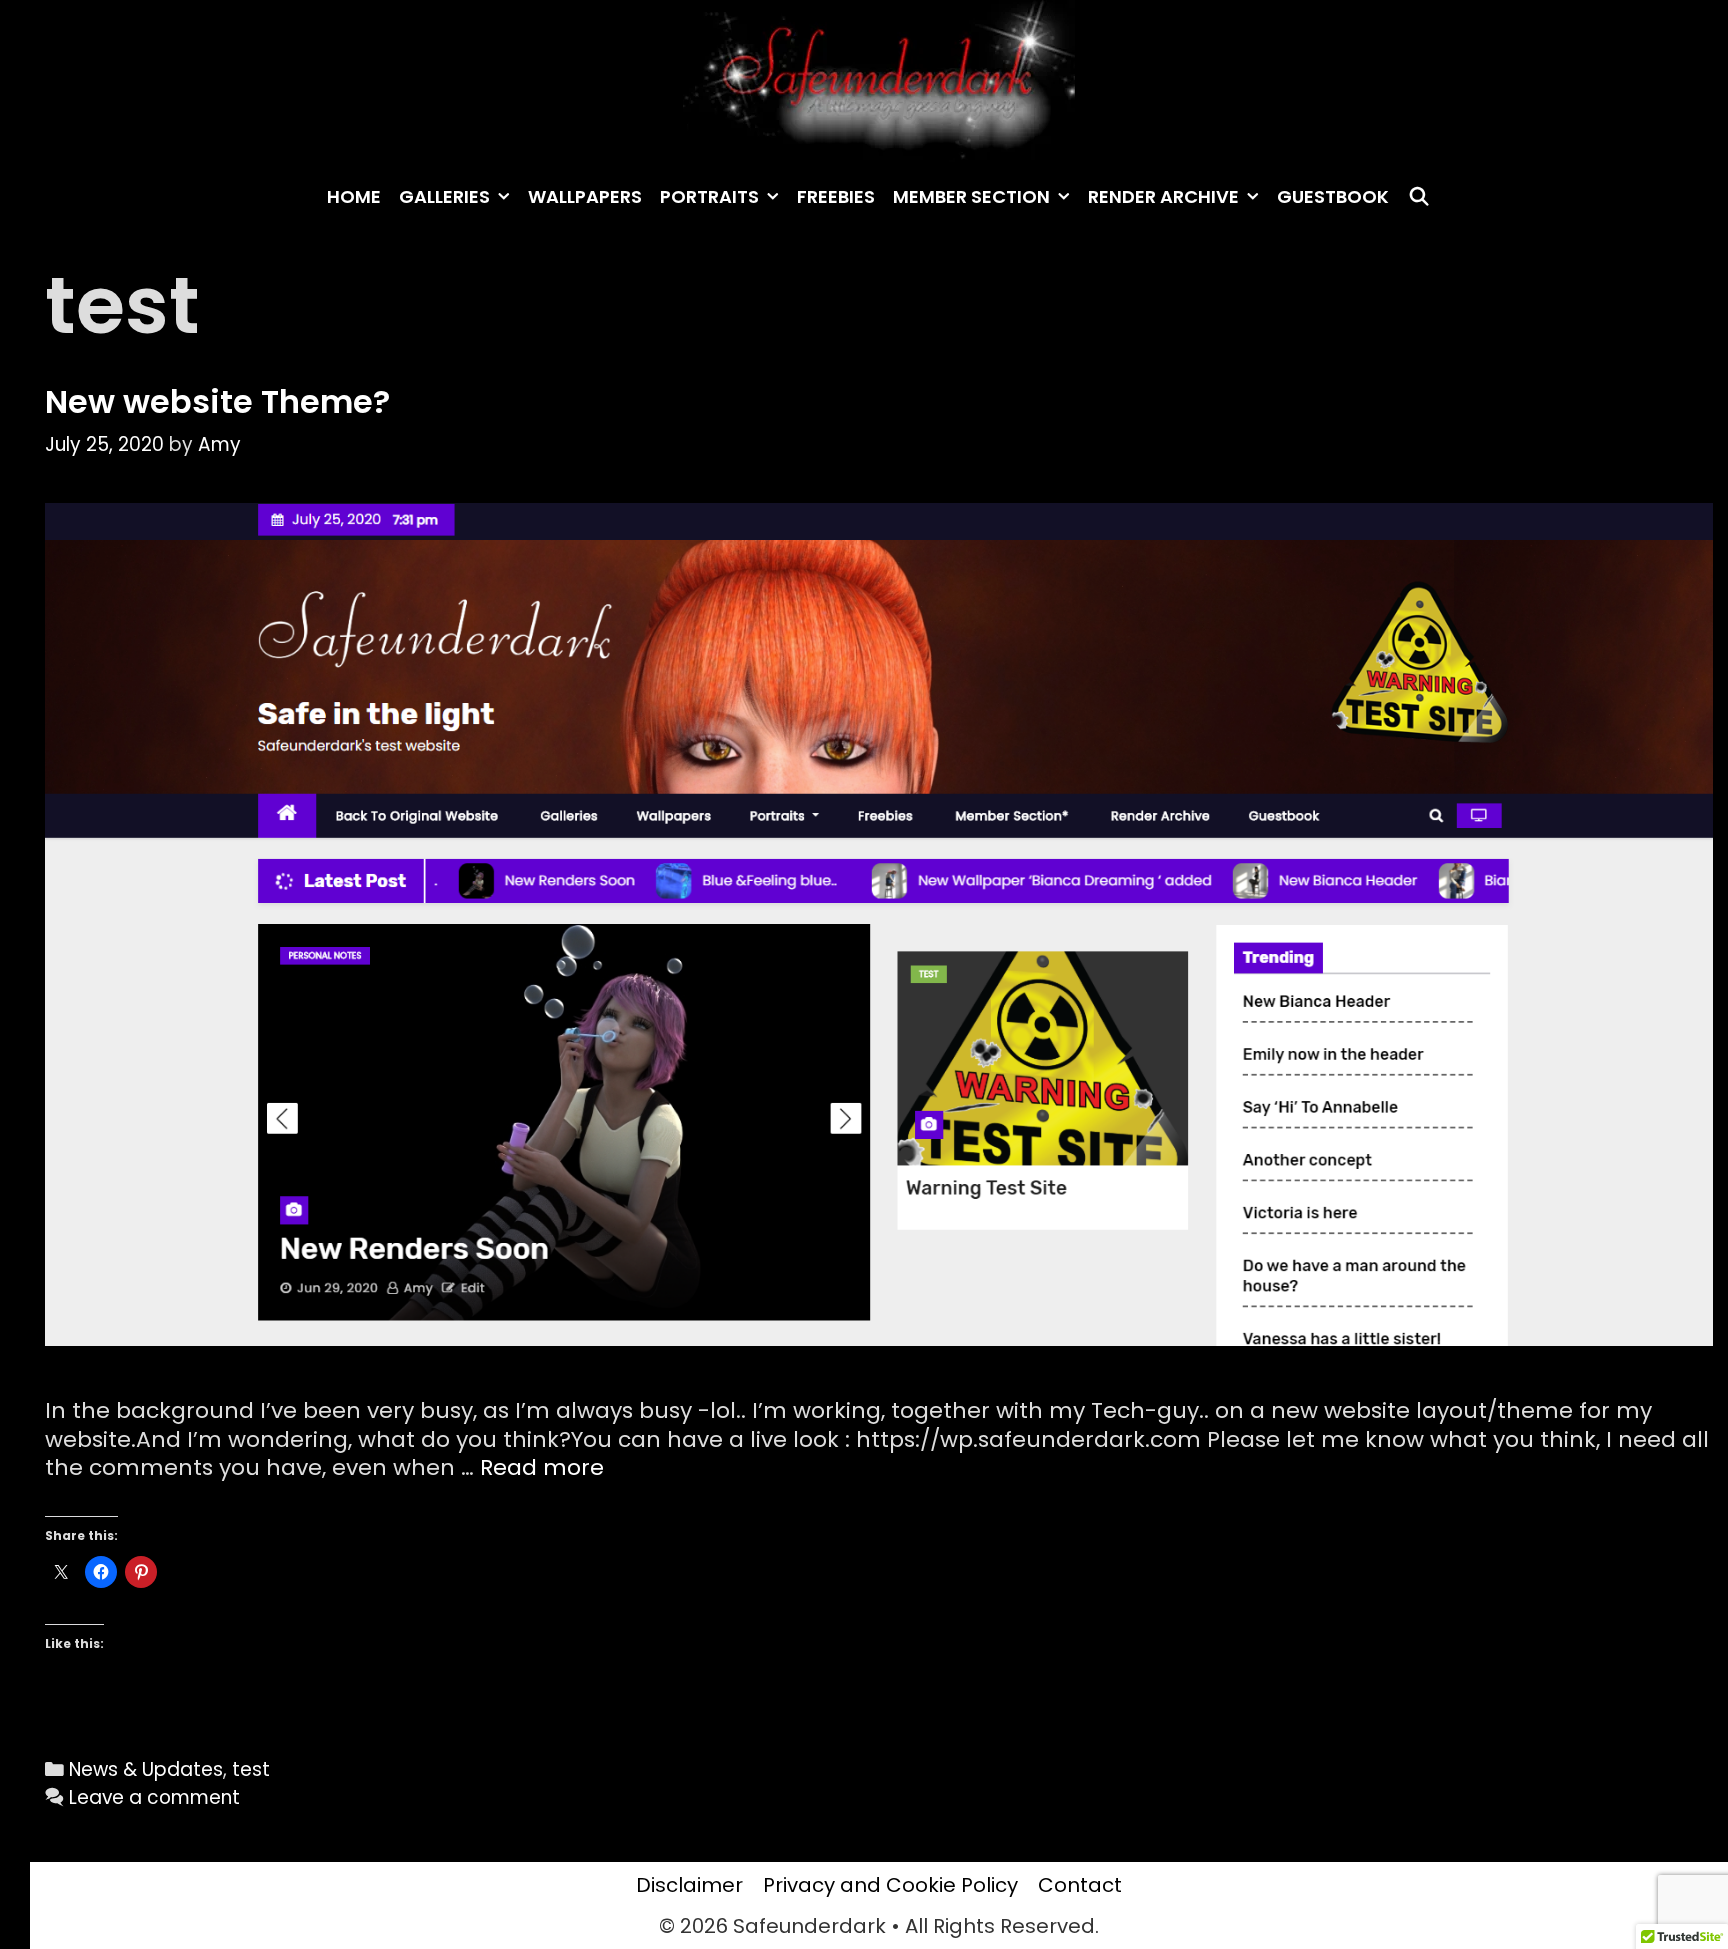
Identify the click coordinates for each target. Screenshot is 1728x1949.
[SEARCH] (1418, 197)
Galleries (444, 196)
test (251, 1769)
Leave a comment (154, 1797)
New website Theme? (217, 401)
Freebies (836, 196)
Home (354, 196)
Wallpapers (585, 196)
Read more (542, 1467)
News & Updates (146, 1769)
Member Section (971, 196)
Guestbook (1333, 196)
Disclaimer (689, 1885)
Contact (1080, 1885)
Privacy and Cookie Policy (890, 1885)
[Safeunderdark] (879, 79)
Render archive (1163, 196)
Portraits (709, 196)
